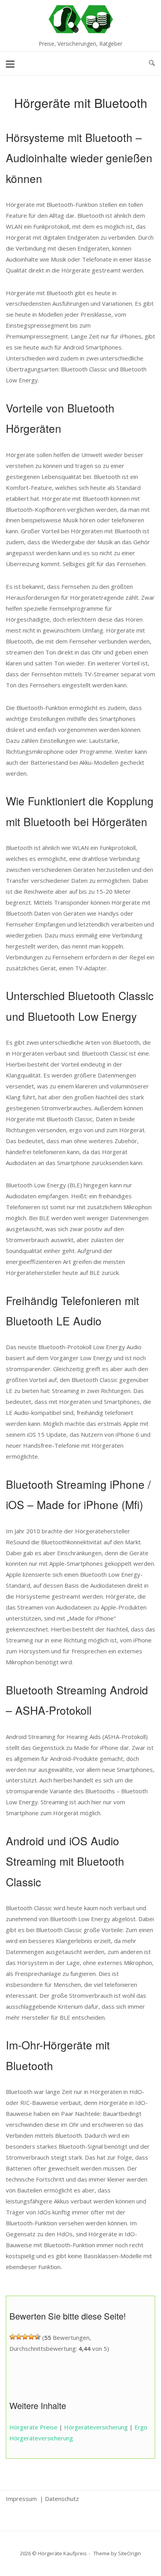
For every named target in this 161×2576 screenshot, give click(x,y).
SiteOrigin (130, 2553)
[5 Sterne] (38, 2337)
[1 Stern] (13, 2337)
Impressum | (25, 2499)
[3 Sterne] (25, 2337)
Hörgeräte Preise (33, 2427)
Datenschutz (62, 2499)
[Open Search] (152, 63)
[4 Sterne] (31, 2337)
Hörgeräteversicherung (96, 2427)
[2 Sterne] (19, 2337)
